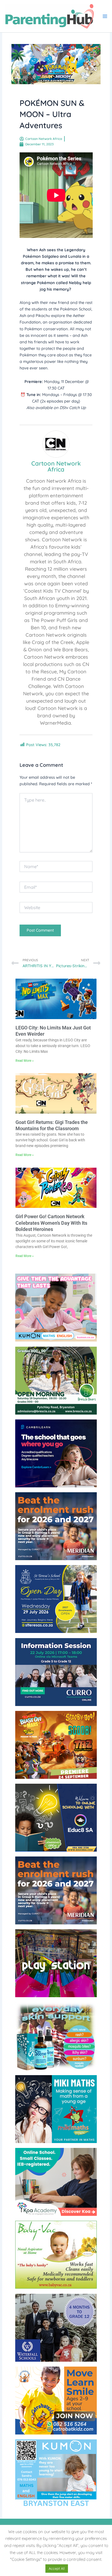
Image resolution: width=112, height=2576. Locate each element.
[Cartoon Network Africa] (56, 443)
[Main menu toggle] (105, 16)
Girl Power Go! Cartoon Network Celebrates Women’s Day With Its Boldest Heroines (51, 1223)
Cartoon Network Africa (56, 466)
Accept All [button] (57, 2568)
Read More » (25, 1061)
